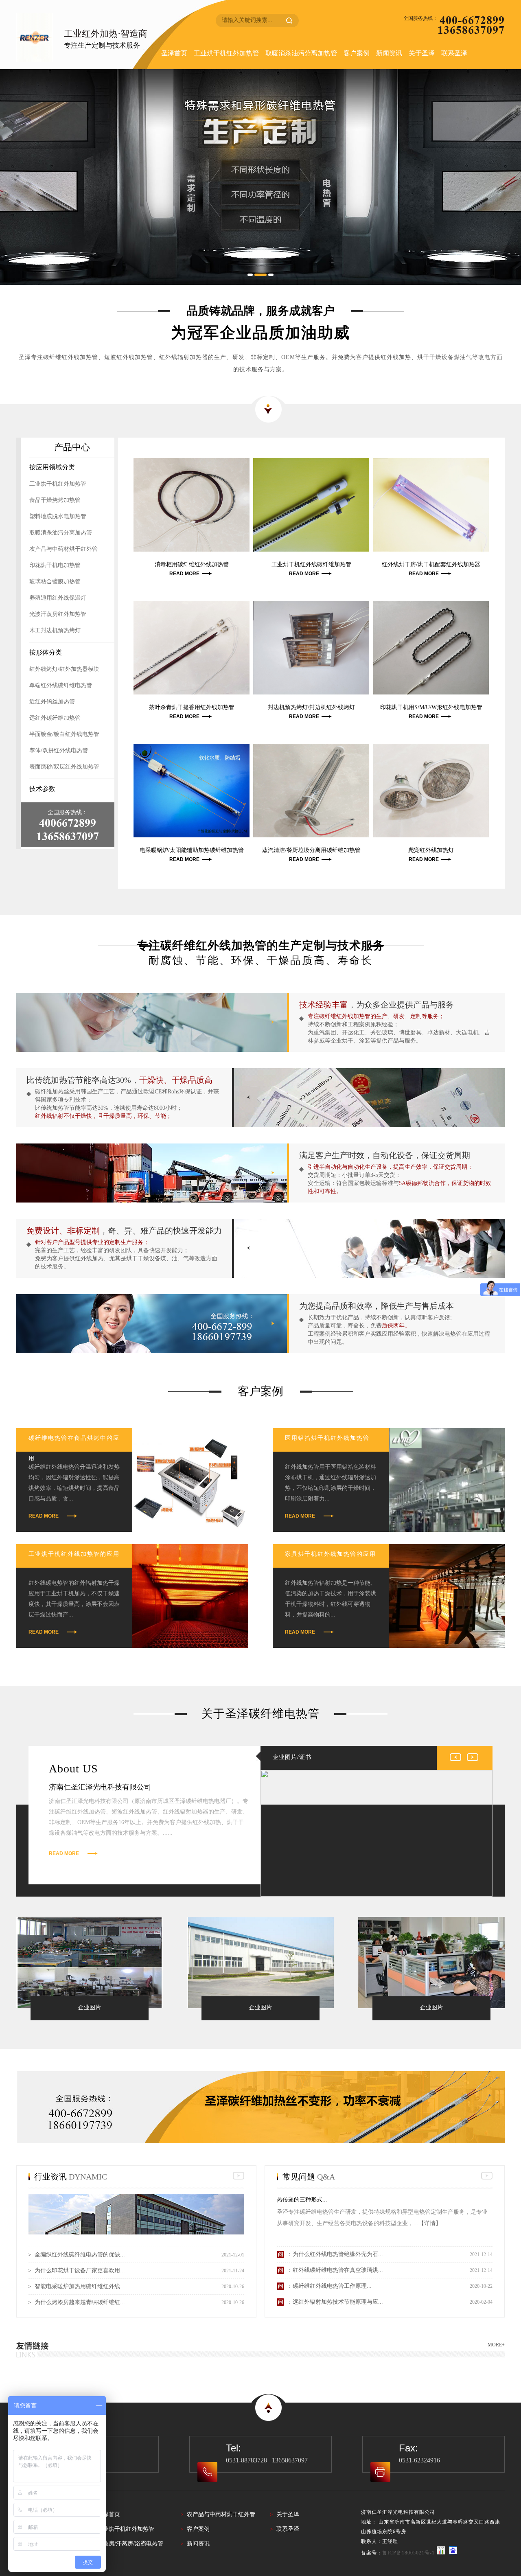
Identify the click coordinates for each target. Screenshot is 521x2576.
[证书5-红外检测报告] (377, 1833)
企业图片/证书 (292, 1757)
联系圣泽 (454, 53)
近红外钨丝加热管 (52, 702)
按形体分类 (46, 652)
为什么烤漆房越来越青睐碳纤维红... (80, 2302)
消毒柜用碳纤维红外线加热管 (192, 564)
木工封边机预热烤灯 (55, 630)
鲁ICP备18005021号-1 (408, 2553)
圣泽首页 (174, 53)
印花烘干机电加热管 (55, 565)
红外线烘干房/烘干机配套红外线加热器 (431, 564)
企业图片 (90, 2008)
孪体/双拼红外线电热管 (59, 750)
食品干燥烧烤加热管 (55, 500)
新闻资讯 (389, 53)
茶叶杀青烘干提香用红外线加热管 (192, 707)
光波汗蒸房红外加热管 (58, 614)
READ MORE (184, 574)
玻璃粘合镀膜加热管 (55, 582)
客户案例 (357, 53)
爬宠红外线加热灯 (431, 850)
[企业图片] (90, 1963)
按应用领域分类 (52, 467)
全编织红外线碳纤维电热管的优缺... (80, 2255)
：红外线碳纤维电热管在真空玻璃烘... (335, 2270)
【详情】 (430, 2223)
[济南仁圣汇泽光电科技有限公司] (40, 37)
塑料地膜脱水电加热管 (58, 516)
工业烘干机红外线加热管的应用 (74, 1554)
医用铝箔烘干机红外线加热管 (327, 1438)
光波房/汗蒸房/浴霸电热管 (130, 2544)
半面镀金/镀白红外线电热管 (64, 734)
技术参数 (42, 789)
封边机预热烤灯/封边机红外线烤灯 (311, 707)
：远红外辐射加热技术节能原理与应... (335, 2302)
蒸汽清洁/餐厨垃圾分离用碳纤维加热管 (311, 850)
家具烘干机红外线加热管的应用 (331, 1554)
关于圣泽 (422, 53)
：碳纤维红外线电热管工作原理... (329, 2286)
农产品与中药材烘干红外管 (63, 549)
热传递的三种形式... (302, 2200)
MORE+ (496, 2345)
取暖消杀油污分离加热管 (301, 53)
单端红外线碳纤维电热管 (61, 685)
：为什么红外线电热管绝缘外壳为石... (335, 2254)
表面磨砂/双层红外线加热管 (64, 767)
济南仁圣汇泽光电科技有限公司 (100, 1787)
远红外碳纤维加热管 (55, 718)
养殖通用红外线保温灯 (58, 598)
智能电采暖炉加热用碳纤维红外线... (80, 2286)
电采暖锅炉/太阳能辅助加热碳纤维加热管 (192, 850)
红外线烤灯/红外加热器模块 (64, 669)
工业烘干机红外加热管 (226, 53)
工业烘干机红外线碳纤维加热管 (311, 564)
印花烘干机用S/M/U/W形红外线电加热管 (431, 707)
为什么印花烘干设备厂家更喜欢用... (80, 2270)
